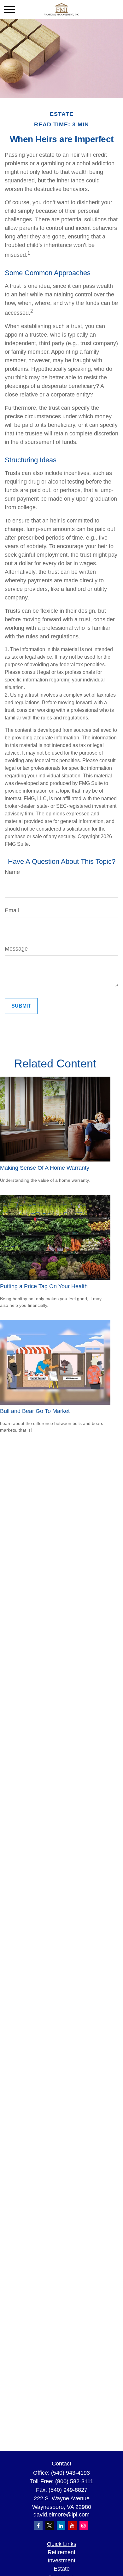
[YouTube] (72, 2525)
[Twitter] (50, 2525)
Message (16, 949)
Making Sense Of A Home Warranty (45, 1168)
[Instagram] (84, 2525)
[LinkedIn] (61, 2525)
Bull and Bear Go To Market (35, 1411)
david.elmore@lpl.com (61, 2515)
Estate (62, 2569)
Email (12, 910)
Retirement (61, 2552)
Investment (61, 2560)
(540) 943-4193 (70, 2473)
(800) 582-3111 (74, 2481)
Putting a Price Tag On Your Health (44, 1286)
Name (12, 872)
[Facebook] (38, 2525)
